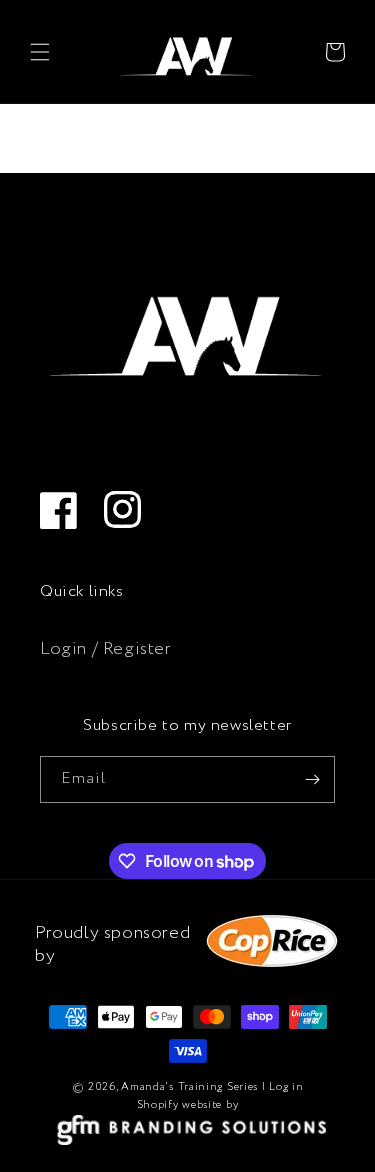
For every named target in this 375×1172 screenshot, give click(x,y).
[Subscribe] (312, 779)
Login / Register (106, 649)
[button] (40, 52)
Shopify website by (188, 1105)
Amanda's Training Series (189, 1087)
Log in (286, 1087)
